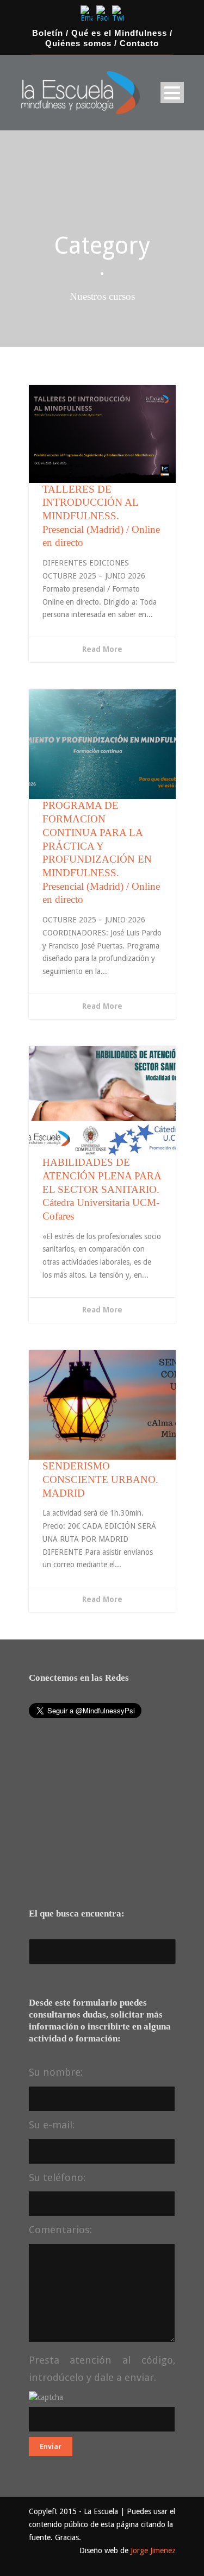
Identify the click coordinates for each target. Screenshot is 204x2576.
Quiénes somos (78, 43)
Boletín (48, 33)
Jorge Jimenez (153, 2550)
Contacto (139, 43)
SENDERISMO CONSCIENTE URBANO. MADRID (100, 1479)
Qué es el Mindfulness (119, 33)
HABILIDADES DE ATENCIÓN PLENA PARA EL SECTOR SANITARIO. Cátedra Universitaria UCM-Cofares (102, 1189)
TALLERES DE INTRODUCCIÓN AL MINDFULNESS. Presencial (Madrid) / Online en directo (101, 516)
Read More (102, 649)
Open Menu (172, 93)
